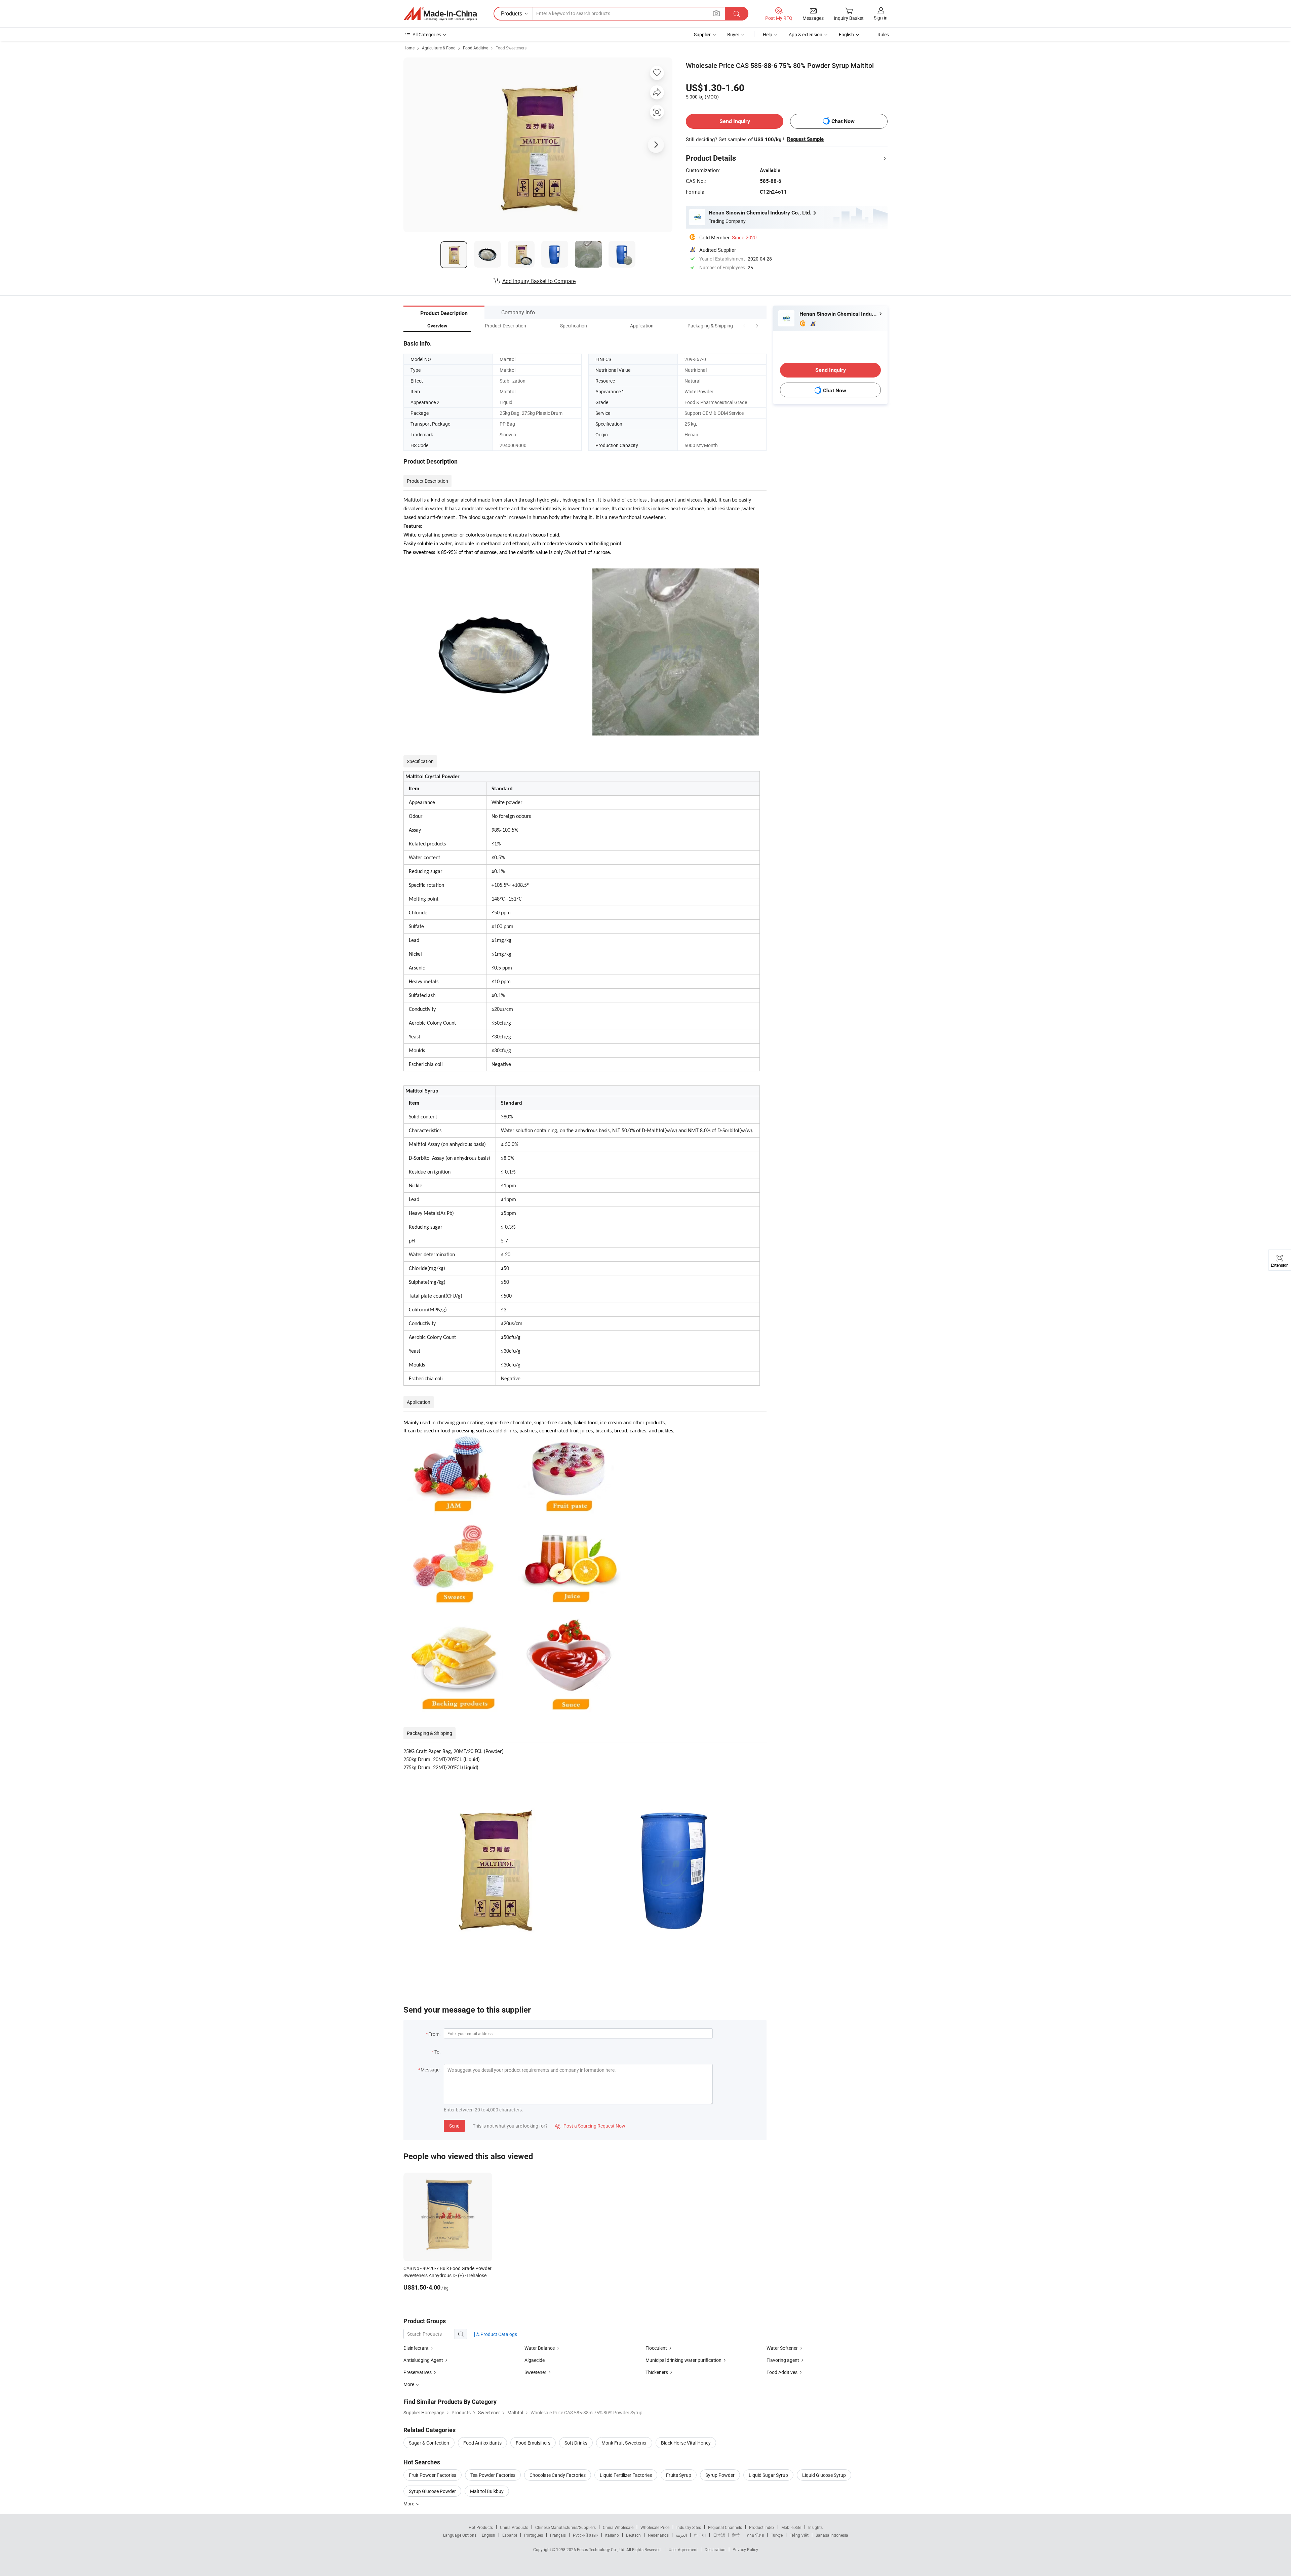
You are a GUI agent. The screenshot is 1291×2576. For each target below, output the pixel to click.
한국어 (700, 2535)
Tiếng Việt (799, 2535)
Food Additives (782, 2372)
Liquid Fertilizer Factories (626, 2475)
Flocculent (656, 2348)
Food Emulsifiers (533, 2443)
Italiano (612, 2535)
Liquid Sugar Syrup (768, 2475)
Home (409, 48)
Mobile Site (791, 2527)
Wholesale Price (655, 2527)
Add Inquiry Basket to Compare (539, 281)
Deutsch (633, 2535)
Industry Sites (689, 2527)
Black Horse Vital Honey (686, 2443)
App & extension (806, 34)
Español (510, 2535)
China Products (514, 2527)
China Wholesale (618, 2527)
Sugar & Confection (429, 2443)
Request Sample (805, 139)
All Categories (427, 34)
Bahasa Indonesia (832, 2535)
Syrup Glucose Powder (432, 2491)
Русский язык (585, 2535)
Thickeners (657, 2372)
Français (558, 2535)
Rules (883, 34)
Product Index (762, 2527)
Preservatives (418, 2372)
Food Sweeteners (511, 48)
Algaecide (535, 2360)
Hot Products (481, 2527)
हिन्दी (736, 2535)
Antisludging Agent (423, 2360)
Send (454, 2126)
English (488, 2535)
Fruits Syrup (679, 2475)
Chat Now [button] (843, 121)
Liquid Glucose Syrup (824, 2475)
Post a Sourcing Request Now (590, 2126)
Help (768, 34)
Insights (815, 2527)
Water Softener (782, 2348)
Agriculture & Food (439, 48)
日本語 (719, 2535)
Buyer (733, 34)
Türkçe (777, 2535)
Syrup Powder (720, 2475)
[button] (744, 326)
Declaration (715, 2549)
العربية (681, 2535)
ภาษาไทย (755, 2535)
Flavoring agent (783, 2360)
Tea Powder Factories (493, 2475)
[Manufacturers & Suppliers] (440, 14)
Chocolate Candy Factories (558, 2475)
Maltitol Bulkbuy (487, 2491)
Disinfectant (416, 2348)
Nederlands (658, 2535)
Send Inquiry (735, 121)
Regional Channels (725, 2527)
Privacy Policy (745, 2549)
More (409, 2504)
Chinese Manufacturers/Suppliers (565, 2527)
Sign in (881, 18)
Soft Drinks (576, 2443)
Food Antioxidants (482, 2443)
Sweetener (536, 2372)
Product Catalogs (498, 2334)
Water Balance (540, 2348)
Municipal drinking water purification (683, 2360)
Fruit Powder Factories (433, 2475)
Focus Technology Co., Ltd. (602, 2549)
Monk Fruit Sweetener (624, 2443)
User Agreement (683, 2549)
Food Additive (476, 48)
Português (534, 2535)
